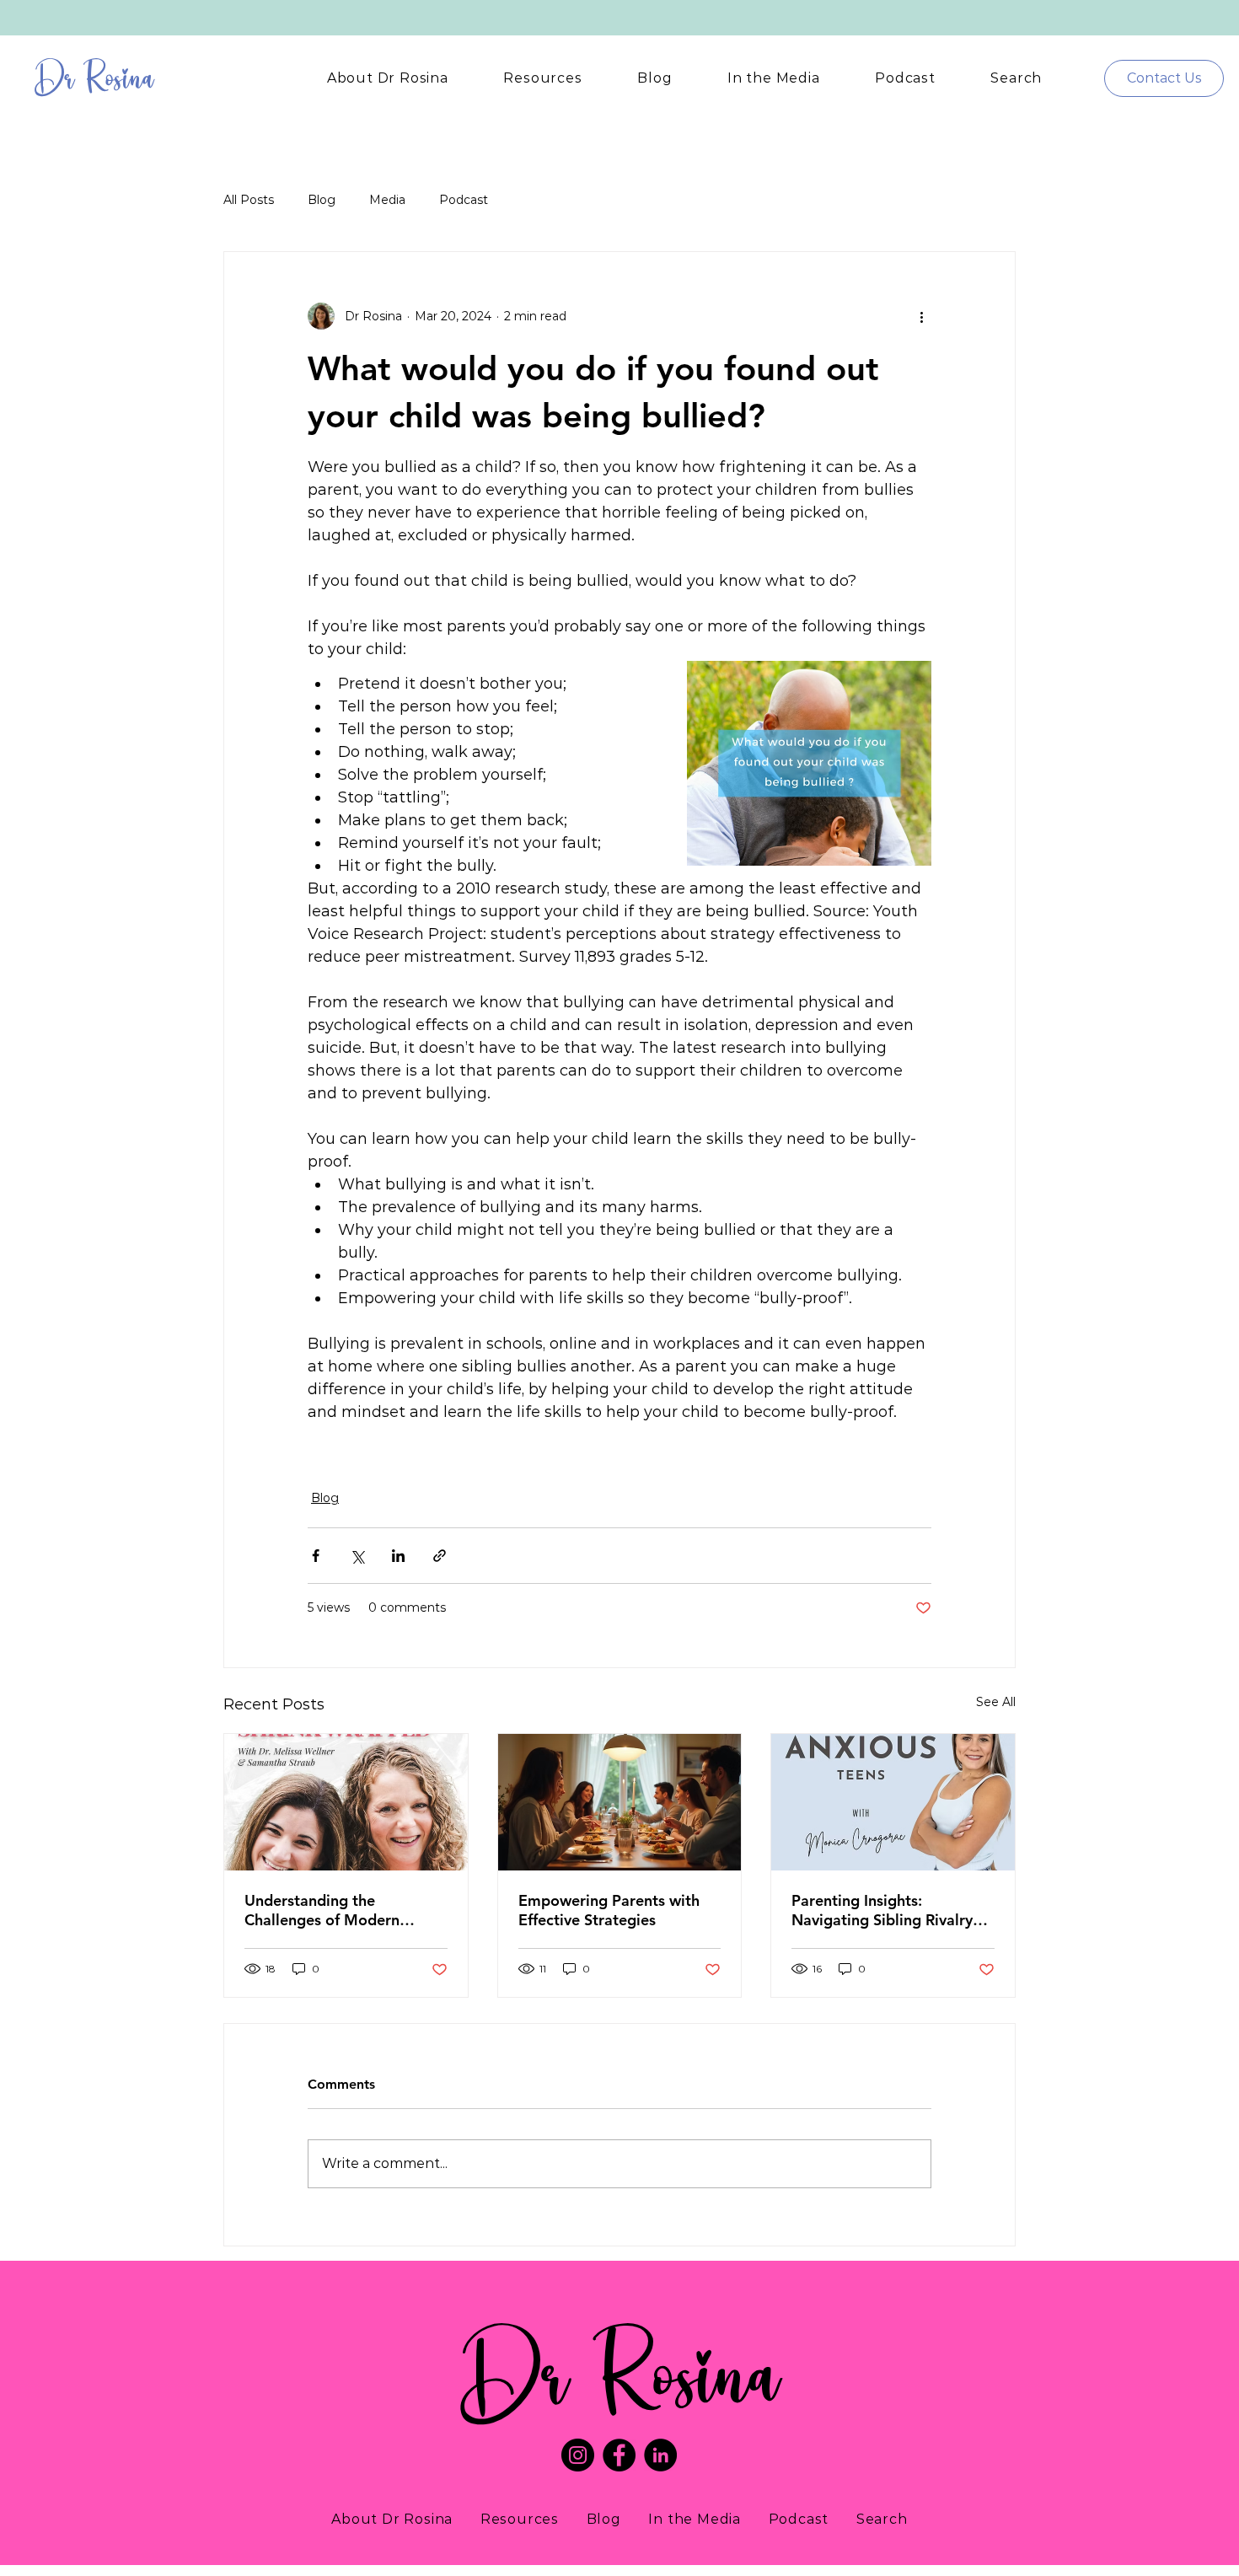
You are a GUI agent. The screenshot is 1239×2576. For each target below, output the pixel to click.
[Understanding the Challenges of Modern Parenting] (346, 1802)
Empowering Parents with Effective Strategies (609, 1910)
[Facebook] (619, 2455)
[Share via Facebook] (316, 1556)
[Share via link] (440, 1556)
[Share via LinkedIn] (398, 1556)
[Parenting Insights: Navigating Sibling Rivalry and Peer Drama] (893, 1802)
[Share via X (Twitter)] (357, 1556)
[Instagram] (578, 2455)
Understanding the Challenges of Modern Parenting (322, 1910)
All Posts (249, 200)
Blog (322, 200)
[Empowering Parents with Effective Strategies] (620, 1802)
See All (996, 1702)
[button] (388, 78)
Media (387, 200)
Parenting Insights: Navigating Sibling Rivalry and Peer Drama (882, 1910)
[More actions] (921, 316)
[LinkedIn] (660, 2455)
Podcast (464, 200)
